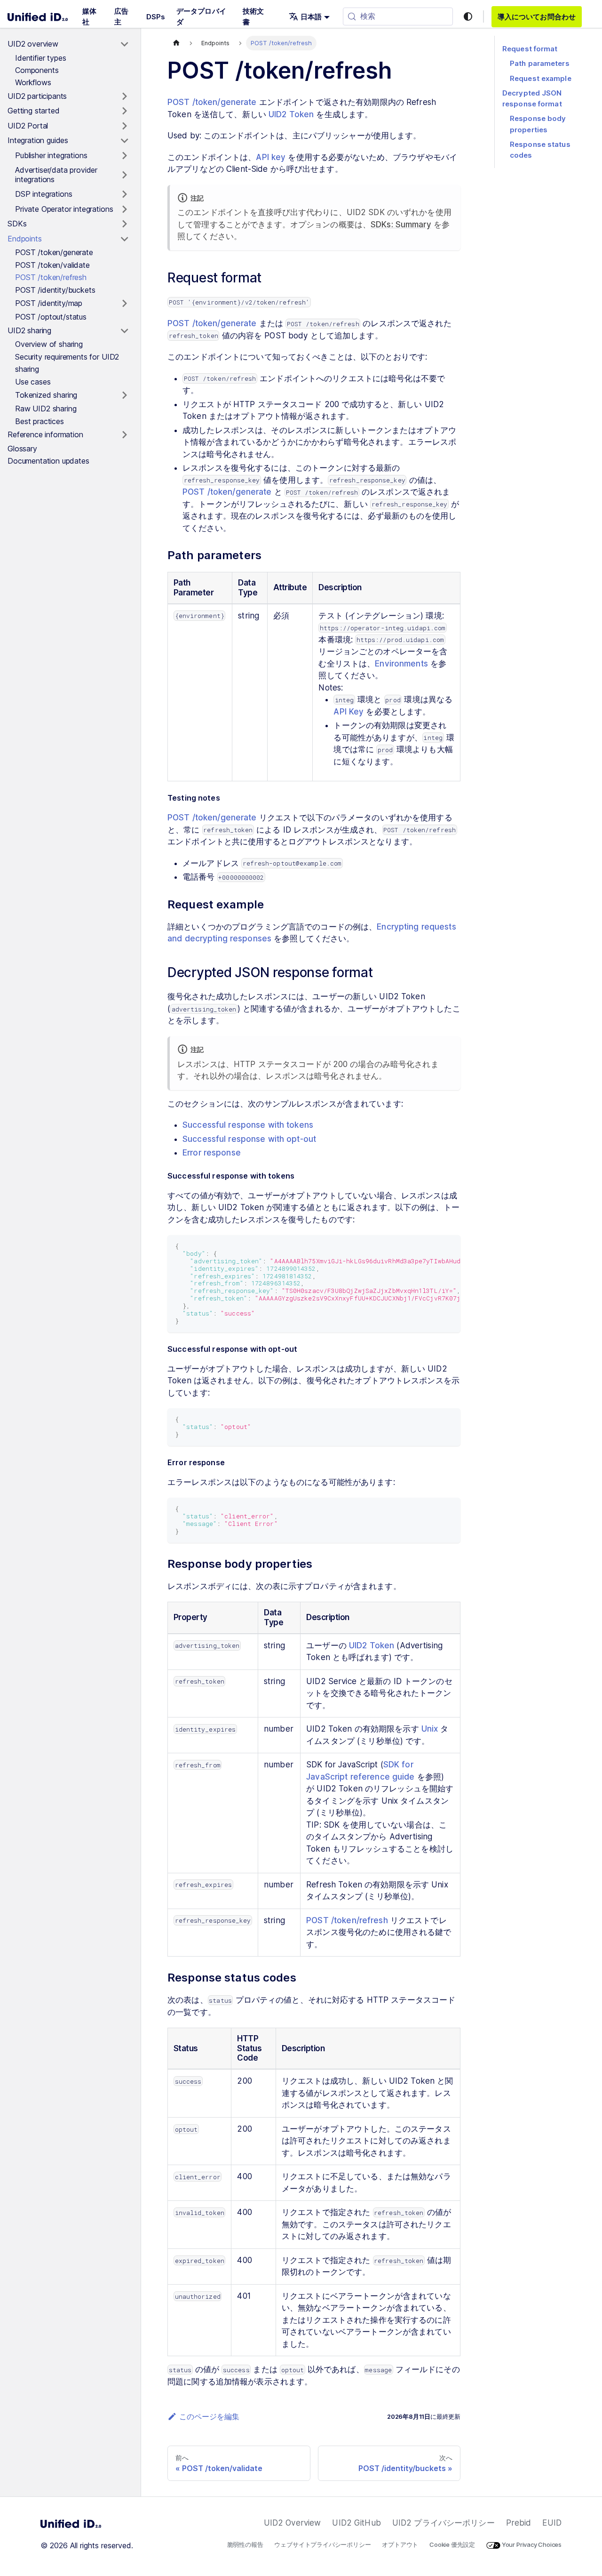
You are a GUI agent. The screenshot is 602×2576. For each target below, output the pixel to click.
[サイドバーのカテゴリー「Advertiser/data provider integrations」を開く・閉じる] (124, 175)
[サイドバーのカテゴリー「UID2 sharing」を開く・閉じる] (124, 331)
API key (271, 157)
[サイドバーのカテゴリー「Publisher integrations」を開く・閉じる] (124, 156)
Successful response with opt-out (249, 1139)
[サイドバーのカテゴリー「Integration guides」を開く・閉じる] (124, 141)
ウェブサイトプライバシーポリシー (322, 2544)
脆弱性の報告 (245, 2544)
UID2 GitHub (356, 2523)
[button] (309, 17)
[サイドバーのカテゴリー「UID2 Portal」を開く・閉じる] (124, 126)
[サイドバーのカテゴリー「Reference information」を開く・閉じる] (124, 435)
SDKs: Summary (401, 225)
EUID (552, 2523)
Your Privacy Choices (531, 2544)
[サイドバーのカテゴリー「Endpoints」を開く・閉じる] (124, 239)
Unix (430, 1729)
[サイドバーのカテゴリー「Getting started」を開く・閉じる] (124, 111)
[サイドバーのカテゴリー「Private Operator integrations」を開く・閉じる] (124, 209)
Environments (401, 664)
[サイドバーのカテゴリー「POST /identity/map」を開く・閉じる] (124, 304)
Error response (212, 1153)
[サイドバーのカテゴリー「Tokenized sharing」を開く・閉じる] (124, 395)
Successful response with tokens (248, 1125)
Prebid (519, 2523)
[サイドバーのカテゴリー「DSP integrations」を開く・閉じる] (124, 194)
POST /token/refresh (347, 1920)
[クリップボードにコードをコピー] (449, 1247)
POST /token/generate (212, 102)
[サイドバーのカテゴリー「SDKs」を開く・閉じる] (124, 224)
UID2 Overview (293, 2523)
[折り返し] (432, 1247)
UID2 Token (291, 114)
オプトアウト (400, 2544)
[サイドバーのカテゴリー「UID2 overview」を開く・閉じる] (124, 44)
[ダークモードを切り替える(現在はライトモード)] (468, 16)
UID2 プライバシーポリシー (444, 2523)
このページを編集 (209, 2416)
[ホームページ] (176, 43)
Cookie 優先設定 (452, 2544)
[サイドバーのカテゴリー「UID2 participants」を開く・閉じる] (124, 96)
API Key (349, 712)
